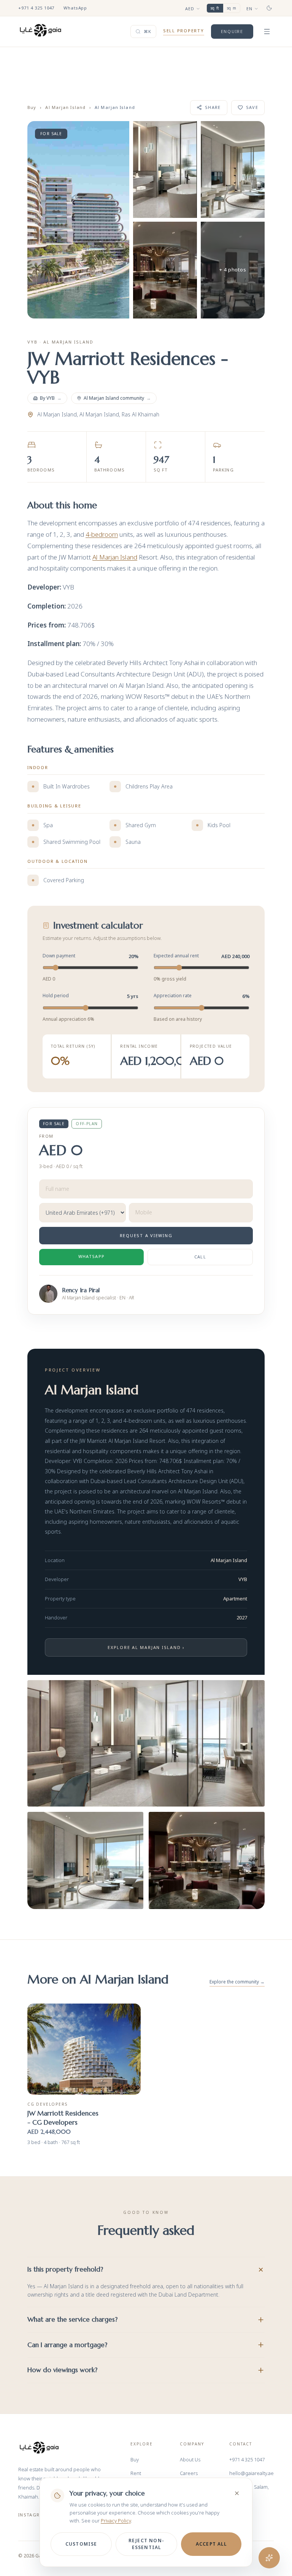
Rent (136, 2473)
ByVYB (51, 398)
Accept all (211, 2544)
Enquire (232, 31)
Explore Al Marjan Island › (146, 1647)
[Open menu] (267, 32)
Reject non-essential (146, 2544)
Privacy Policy (116, 2521)
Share (213, 107)
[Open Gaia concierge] (269, 2558)
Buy (32, 107)
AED (190, 9)
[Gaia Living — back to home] (39, 2448)
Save (252, 107)
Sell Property (184, 31)
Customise (81, 2544)
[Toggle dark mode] (269, 8)
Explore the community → (237, 1982)
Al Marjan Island (65, 107)
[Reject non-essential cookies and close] (237, 2493)
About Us (190, 2459)
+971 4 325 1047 (36, 8)
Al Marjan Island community (117, 398)
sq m (232, 8)
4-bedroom (102, 534)
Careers (189, 2473)
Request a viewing (146, 1235)
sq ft (215, 8)
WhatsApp (75, 8)
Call (200, 1257)
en (249, 9)
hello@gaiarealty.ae (252, 2473)
